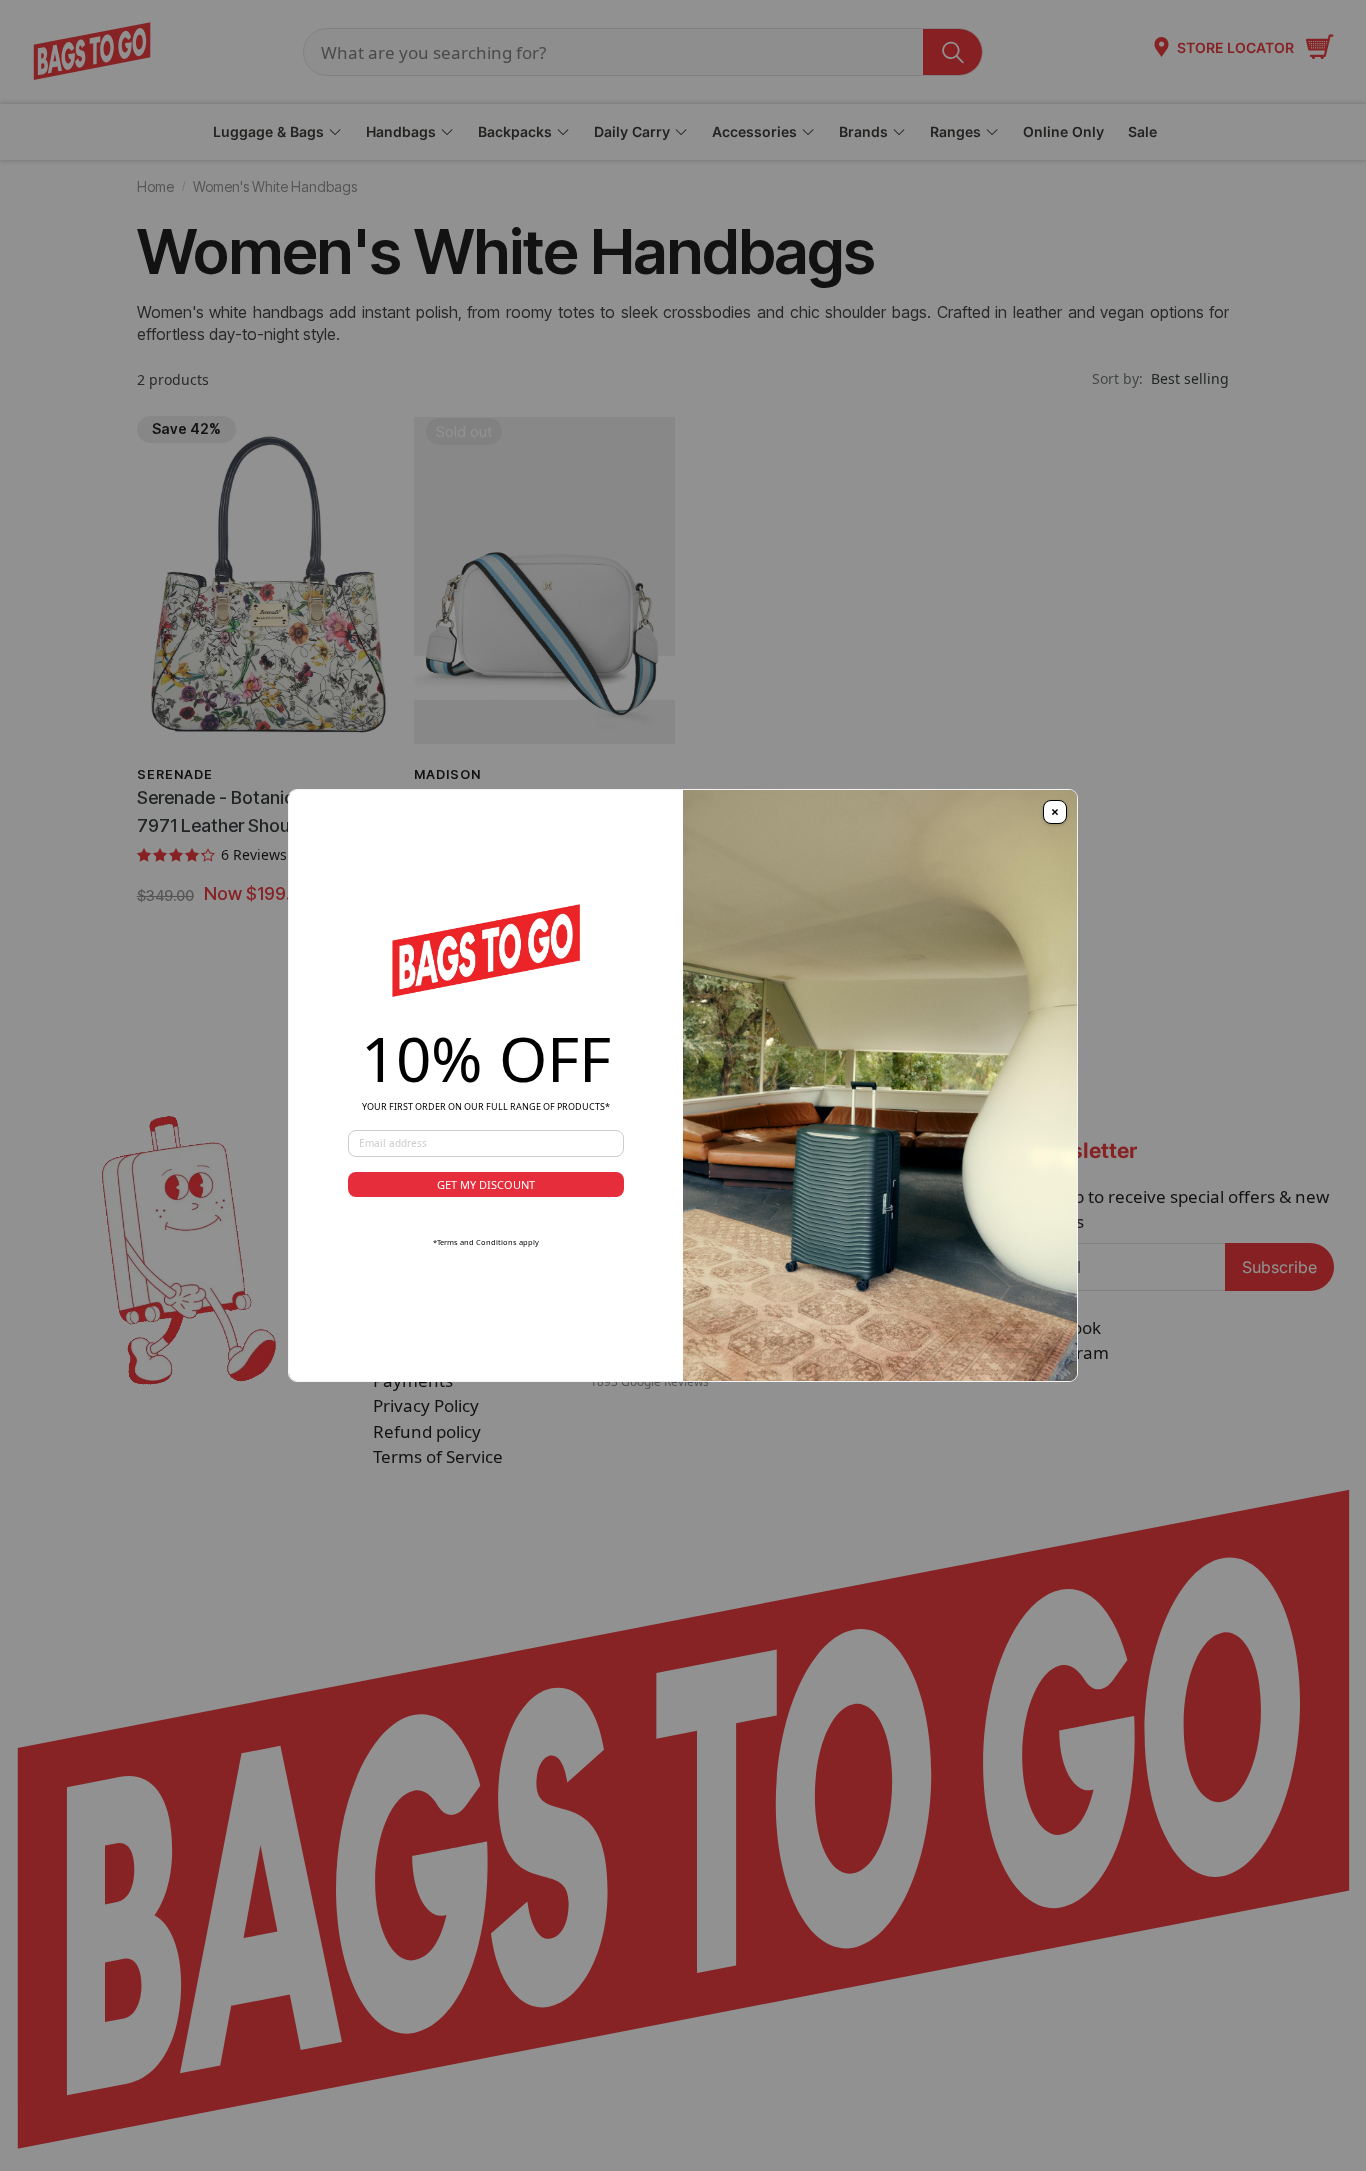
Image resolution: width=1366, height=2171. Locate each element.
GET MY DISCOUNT (486, 1184)
